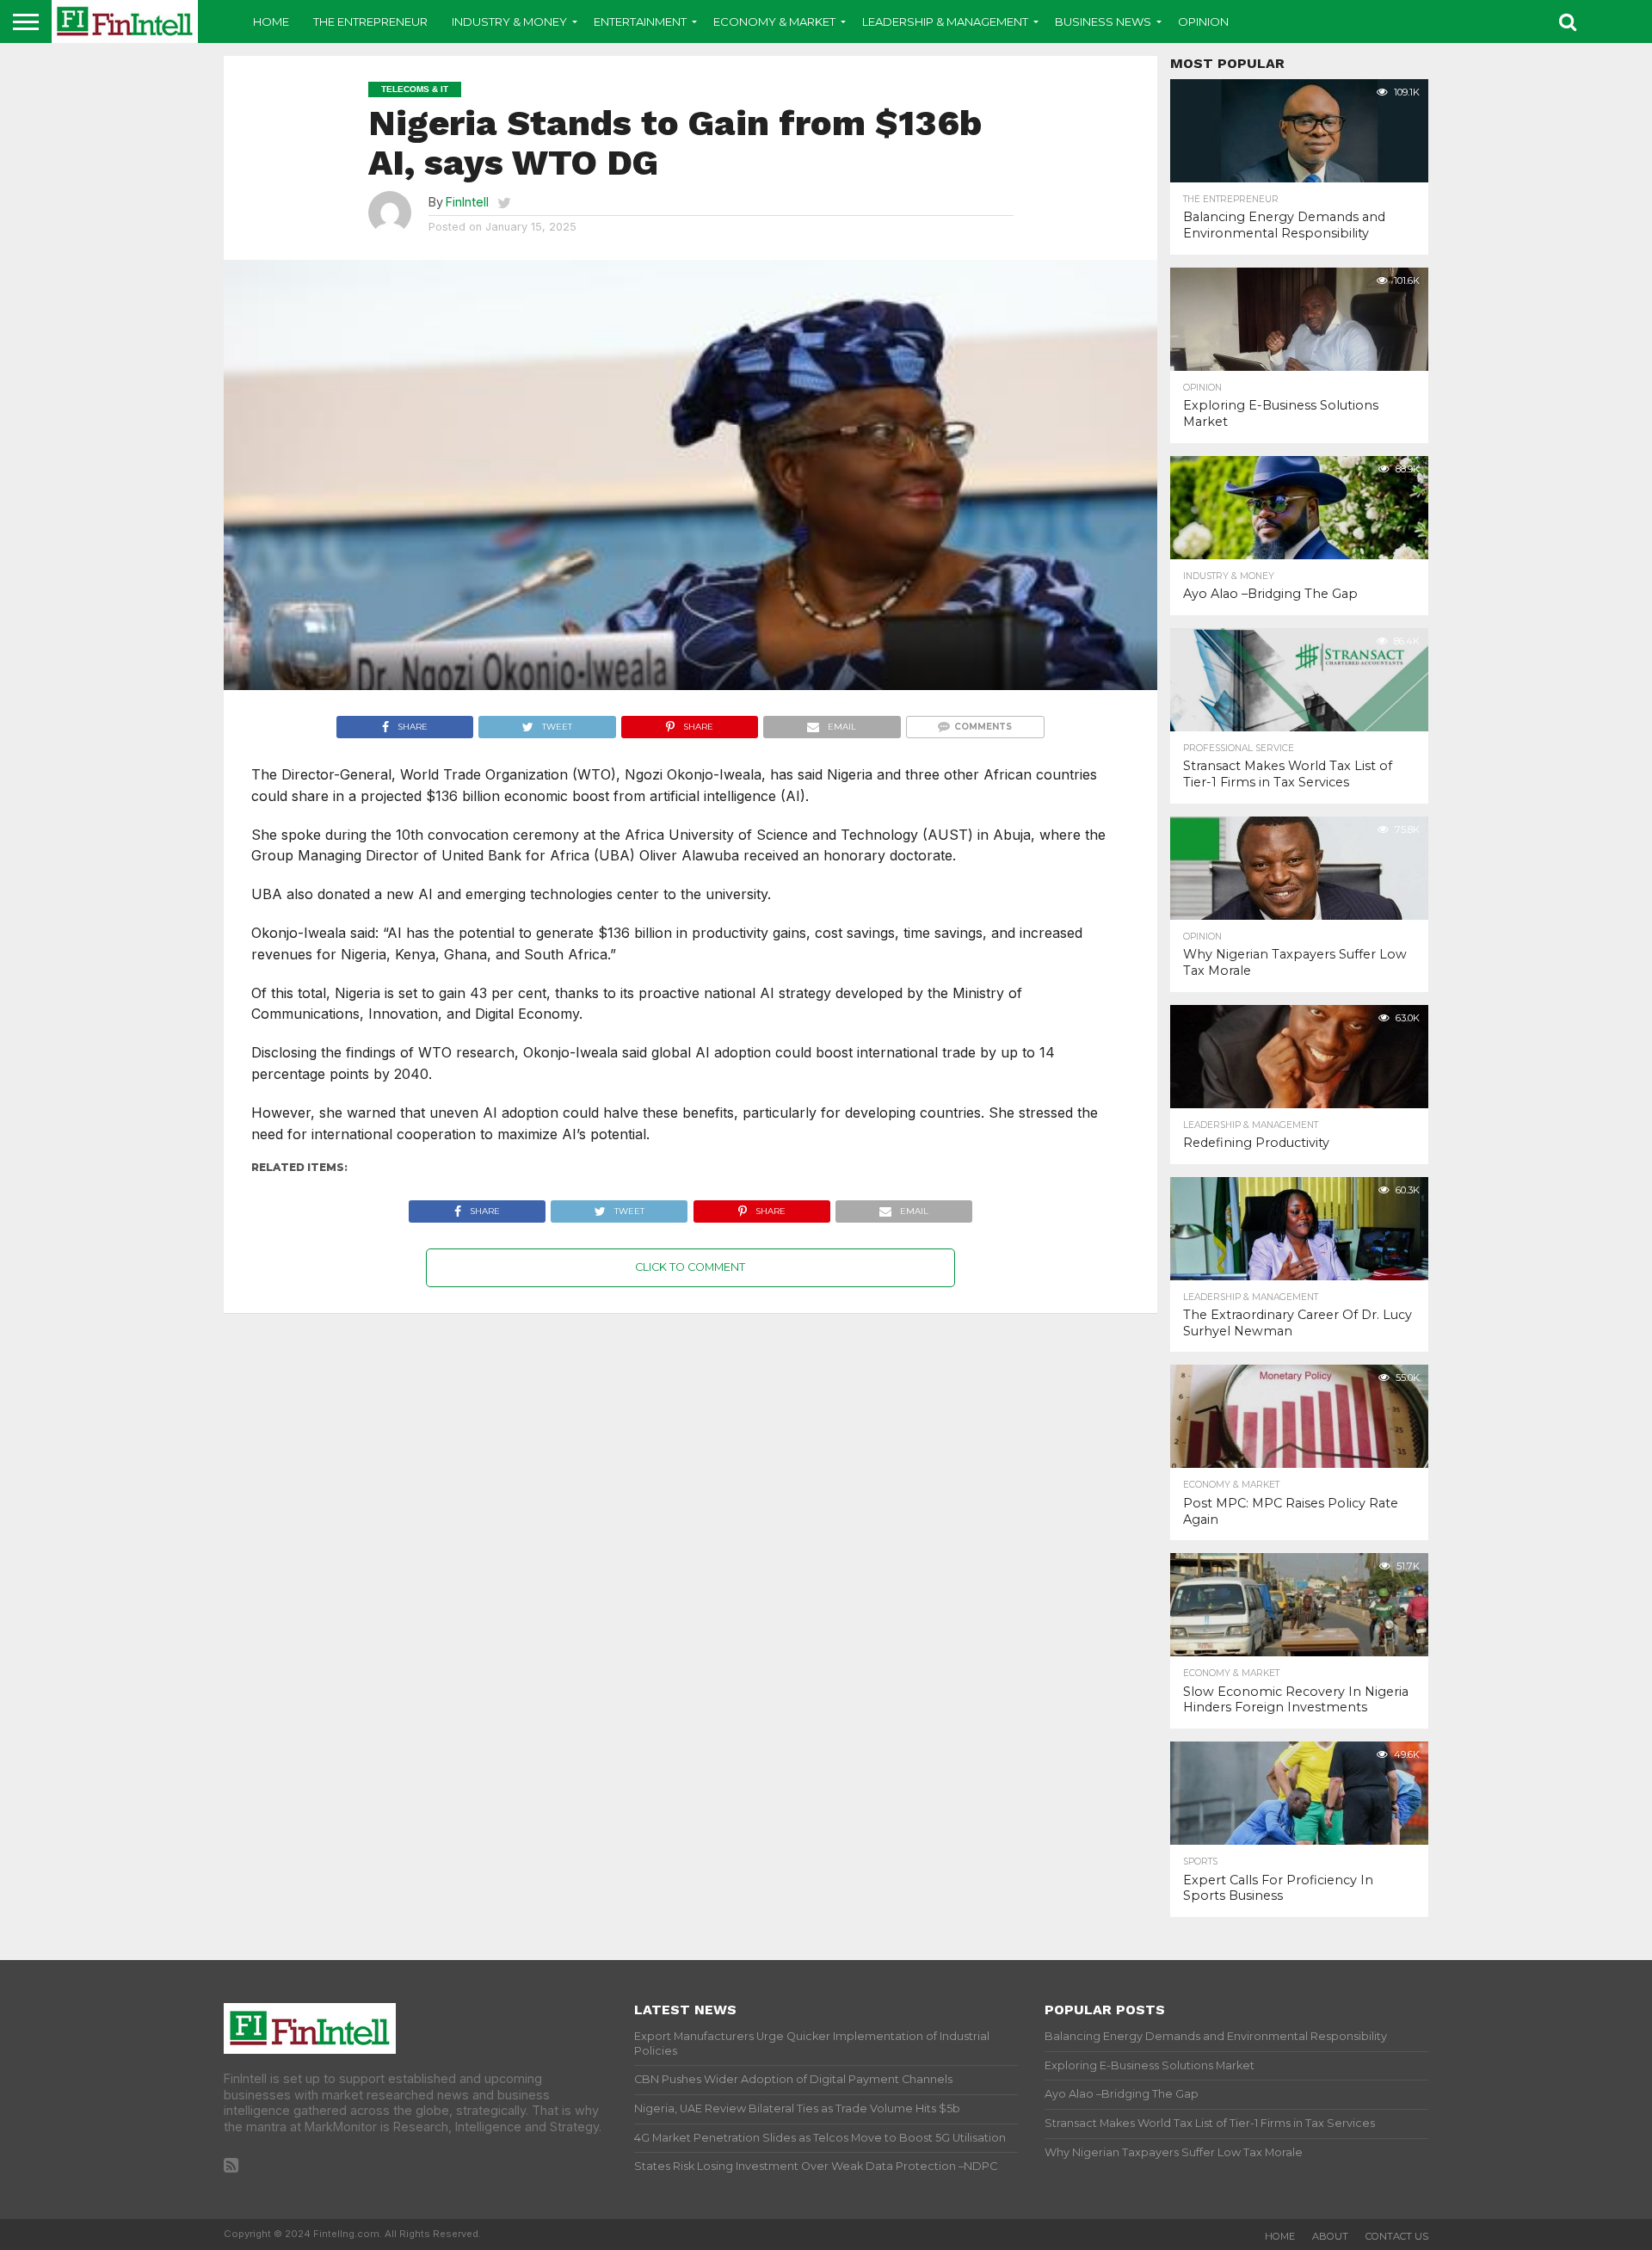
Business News (1103, 22)
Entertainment (640, 22)
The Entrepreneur (370, 22)
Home (271, 22)
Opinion (1203, 22)
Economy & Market (774, 22)
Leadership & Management (945, 22)
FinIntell (467, 202)
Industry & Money (509, 22)
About (1330, 2236)
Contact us (1397, 2236)
